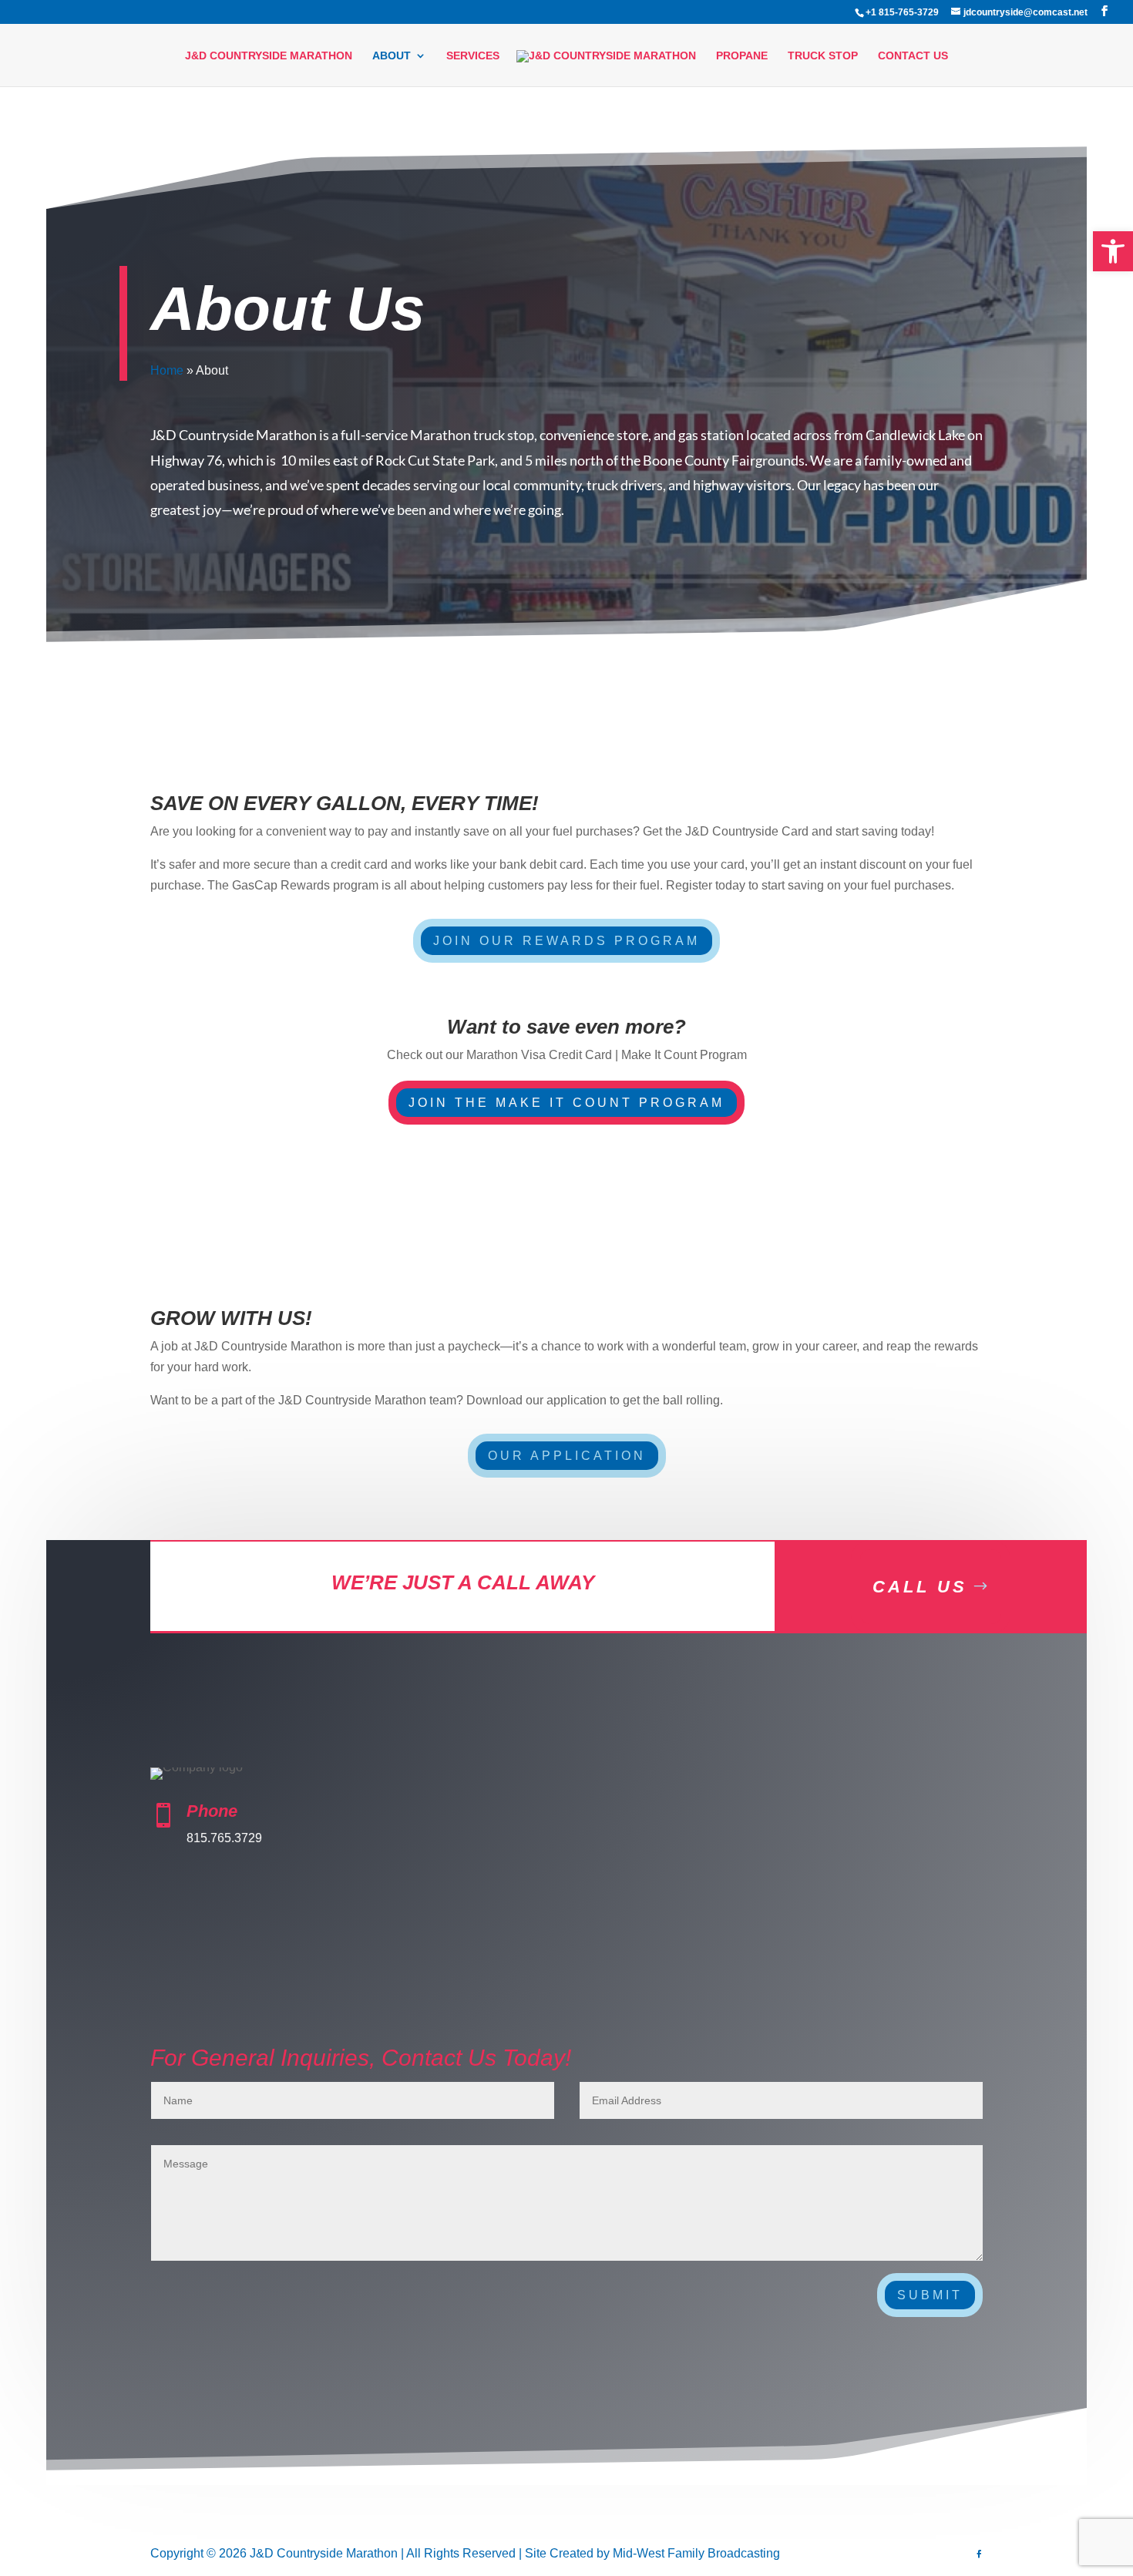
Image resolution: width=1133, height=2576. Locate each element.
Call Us (920, 1587)
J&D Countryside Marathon (269, 56)
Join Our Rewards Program (566, 941)
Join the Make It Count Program (566, 1103)
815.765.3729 (224, 1838)
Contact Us (913, 56)
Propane (742, 56)
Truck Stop (823, 56)
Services (473, 56)
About (392, 56)
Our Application (567, 1456)
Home (167, 370)
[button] (1113, 251)
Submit (930, 2295)
